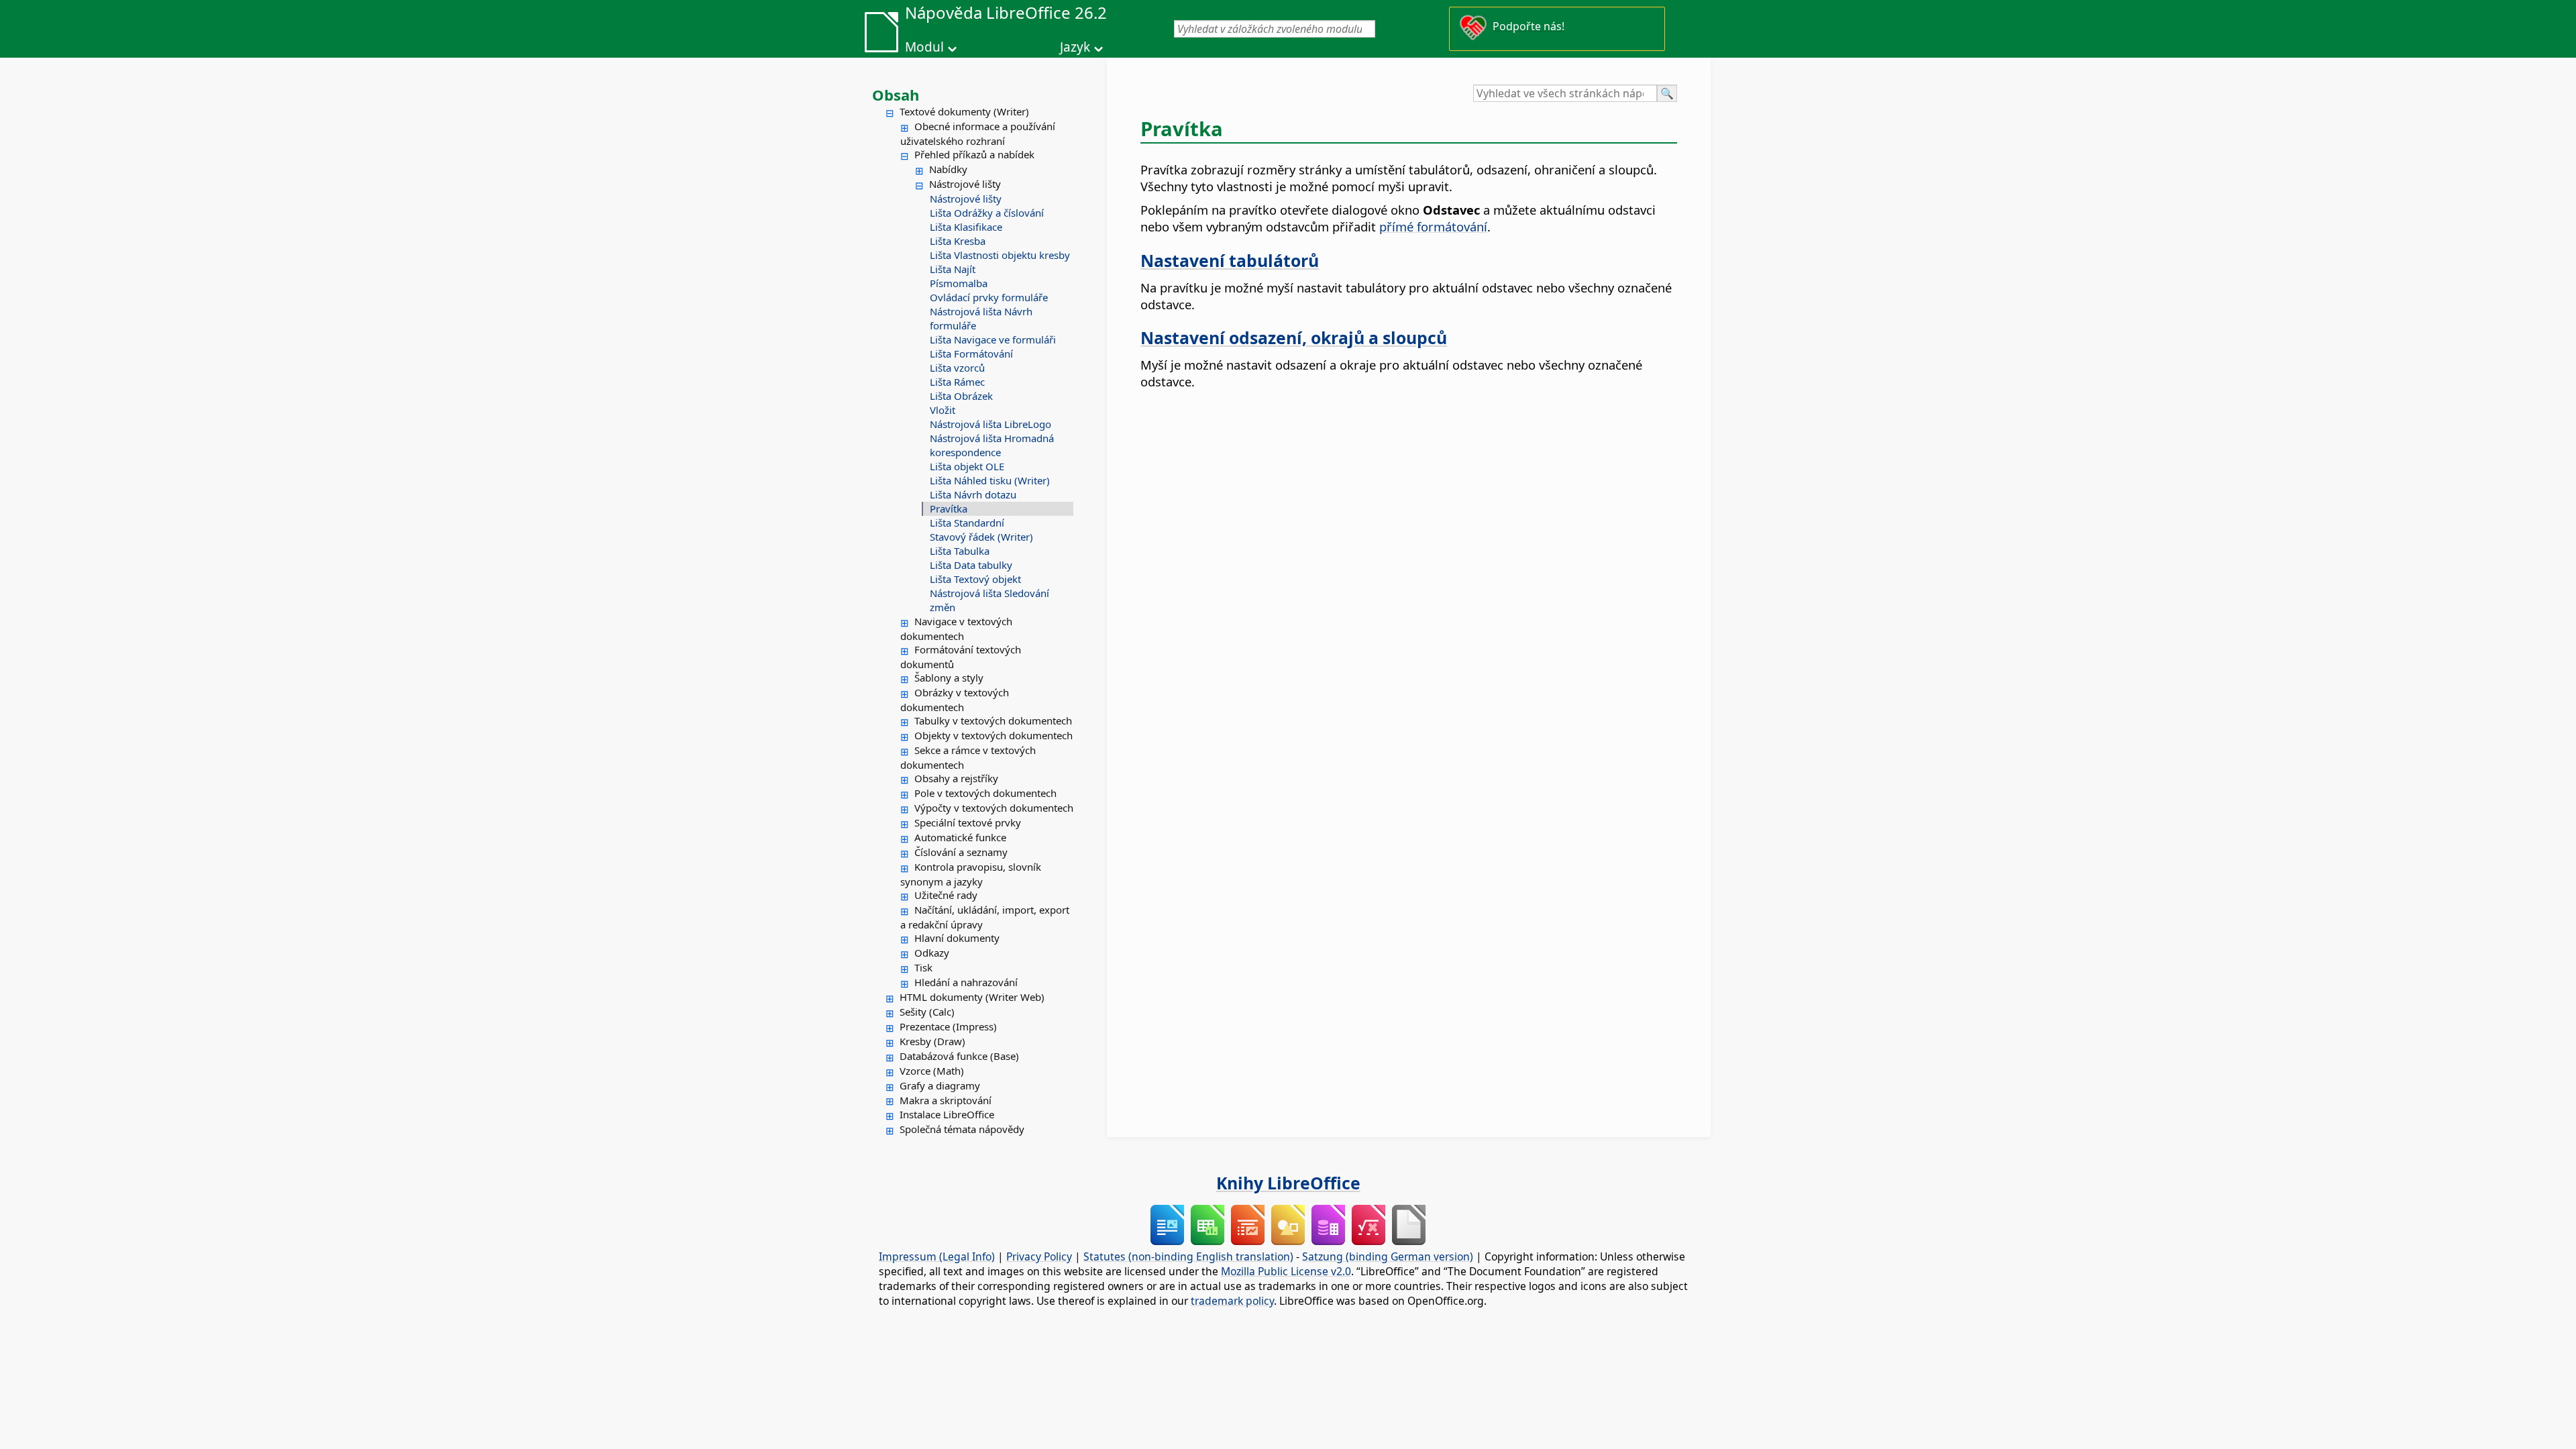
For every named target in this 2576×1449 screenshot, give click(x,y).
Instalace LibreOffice (947, 1114)
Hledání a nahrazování (966, 982)
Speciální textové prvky (968, 822)
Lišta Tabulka (960, 551)
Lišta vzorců (957, 368)
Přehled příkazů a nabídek (974, 154)
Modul (924, 47)
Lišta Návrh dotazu (973, 494)
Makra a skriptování (946, 1100)
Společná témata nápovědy (962, 1129)
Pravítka (949, 508)
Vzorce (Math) (932, 1071)
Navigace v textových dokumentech (956, 629)
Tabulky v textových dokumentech (993, 720)
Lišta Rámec (957, 382)
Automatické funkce (960, 837)
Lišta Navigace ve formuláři (993, 339)
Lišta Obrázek (961, 396)
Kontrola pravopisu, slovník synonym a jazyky (971, 874)
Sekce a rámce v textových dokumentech (968, 757)
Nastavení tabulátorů (1230, 260)
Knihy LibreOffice (1288, 1183)
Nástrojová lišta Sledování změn (989, 600)
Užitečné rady (946, 895)
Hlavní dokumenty (957, 938)
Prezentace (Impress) (948, 1026)
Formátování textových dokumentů (961, 657)
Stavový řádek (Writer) (981, 537)
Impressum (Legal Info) (937, 1256)
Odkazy (932, 953)
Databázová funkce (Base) (959, 1056)
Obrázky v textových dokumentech (955, 700)
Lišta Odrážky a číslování (987, 213)
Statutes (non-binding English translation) (1188, 1256)
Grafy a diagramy (940, 1085)
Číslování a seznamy (961, 852)
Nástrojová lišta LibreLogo (990, 424)
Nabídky (948, 169)
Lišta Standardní (967, 523)
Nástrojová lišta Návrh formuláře (981, 318)
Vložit (943, 410)
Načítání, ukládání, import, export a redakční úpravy (985, 917)
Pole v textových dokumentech (985, 793)
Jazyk (1075, 47)
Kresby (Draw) (932, 1041)
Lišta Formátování (971, 354)
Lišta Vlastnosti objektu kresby (1000, 255)
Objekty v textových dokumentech (994, 735)
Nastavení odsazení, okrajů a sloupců (1294, 337)
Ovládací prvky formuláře (989, 297)
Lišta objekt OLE (967, 466)
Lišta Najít (953, 269)
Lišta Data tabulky (971, 565)
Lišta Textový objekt (975, 579)
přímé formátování (1433, 226)
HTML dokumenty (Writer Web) (972, 997)
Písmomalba (959, 283)
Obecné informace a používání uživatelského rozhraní (978, 133)
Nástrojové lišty (965, 184)
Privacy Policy (1039, 1256)
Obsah (896, 95)
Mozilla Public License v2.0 (1286, 1271)
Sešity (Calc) (927, 1012)
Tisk (923, 967)
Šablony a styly (949, 678)
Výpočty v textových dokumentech (994, 808)
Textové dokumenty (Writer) (964, 111)
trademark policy (1232, 1301)
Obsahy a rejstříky (956, 778)
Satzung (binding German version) (1388, 1256)
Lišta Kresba (958, 241)
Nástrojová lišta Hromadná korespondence (992, 445)
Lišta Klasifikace (966, 227)
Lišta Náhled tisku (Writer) (990, 480)
